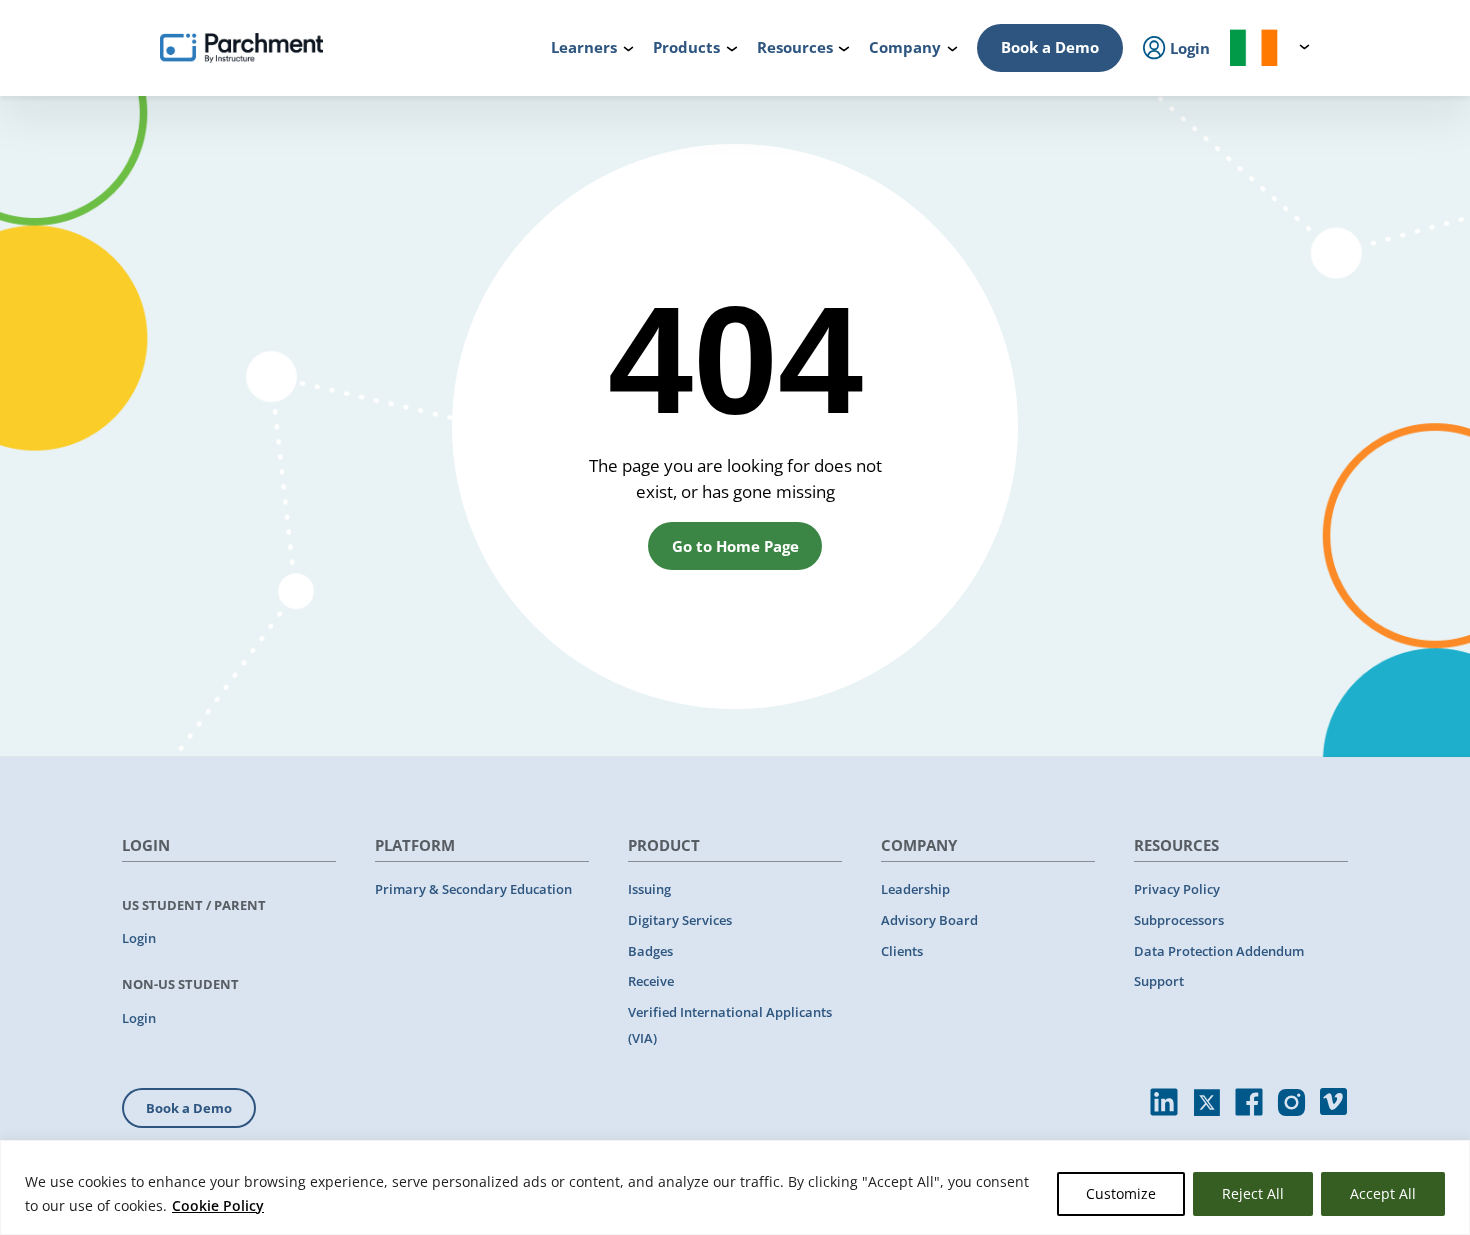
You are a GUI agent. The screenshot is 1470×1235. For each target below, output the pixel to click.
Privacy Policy (1177, 889)
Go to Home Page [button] (735, 546)
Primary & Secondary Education (473, 889)
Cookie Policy (218, 1205)
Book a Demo (1050, 47)
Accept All (1383, 1193)
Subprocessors (1179, 920)
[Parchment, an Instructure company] (241, 48)
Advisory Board (929, 920)
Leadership (915, 889)
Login (139, 938)
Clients (902, 951)
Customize (1121, 1193)
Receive (651, 981)
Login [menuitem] (1188, 48)
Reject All (1253, 1193)
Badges (650, 951)
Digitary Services (680, 920)
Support (1159, 981)
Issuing (649, 889)
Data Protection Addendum (1219, 951)
